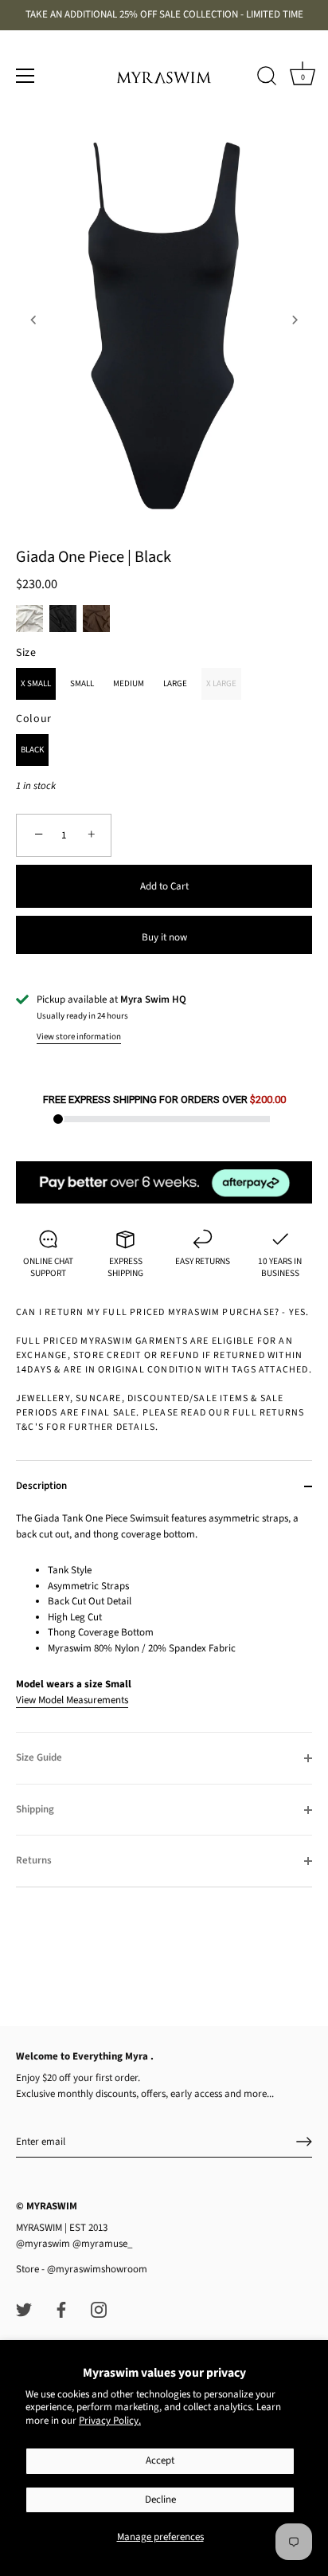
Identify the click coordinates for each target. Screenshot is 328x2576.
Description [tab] (41, 1486)
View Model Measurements (72, 1700)
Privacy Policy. (110, 2421)
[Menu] (25, 76)
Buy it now (164, 937)
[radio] (29, 618)
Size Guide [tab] (39, 1757)
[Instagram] (99, 2309)
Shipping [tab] (35, 1809)
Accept (160, 2460)
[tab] (164, 1622)
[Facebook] (61, 2309)
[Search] (267, 78)
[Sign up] (304, 2142)
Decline (160, 2499)
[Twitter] (24, 2309)
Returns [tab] (34, 1860)
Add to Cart (164, 886)
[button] (33, 320)
